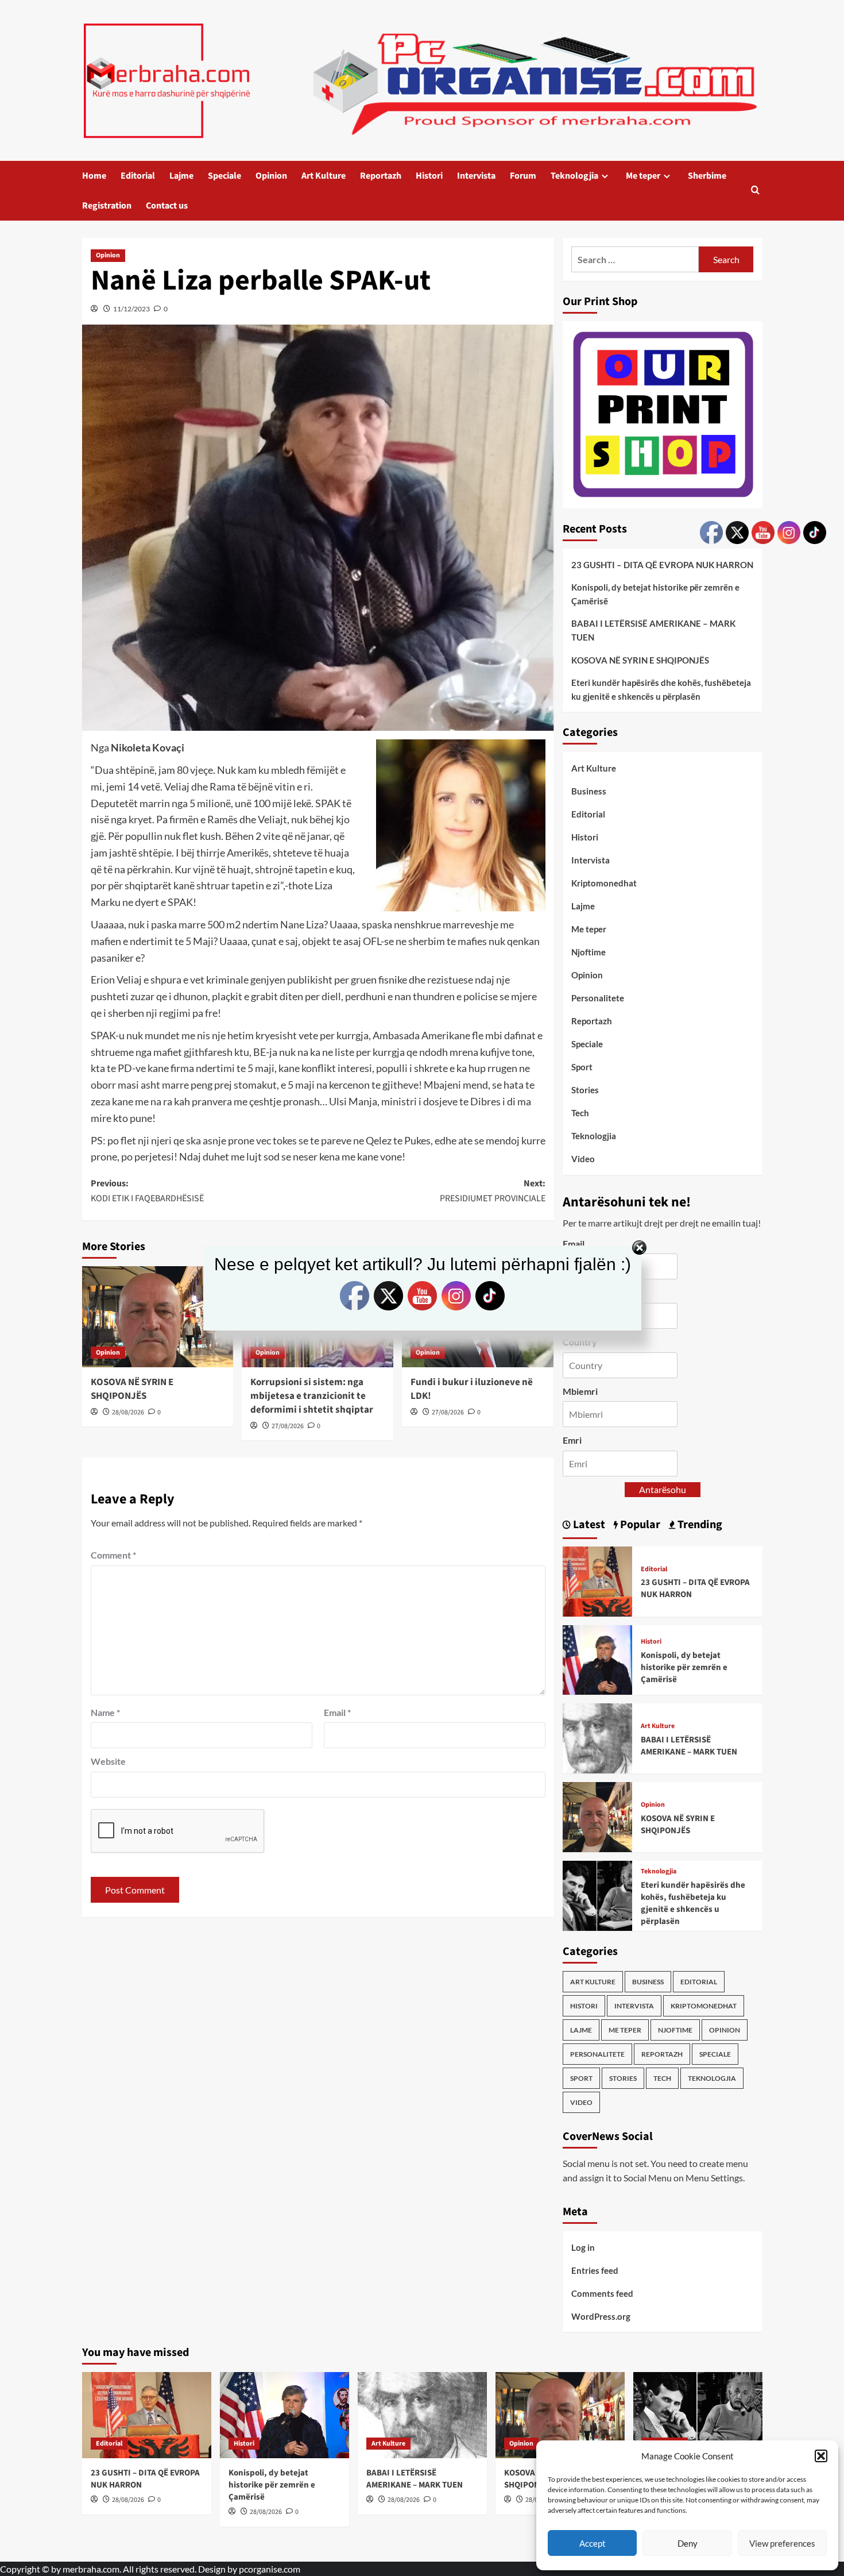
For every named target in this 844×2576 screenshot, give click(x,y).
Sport (582, 1067)
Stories (585, 1090)
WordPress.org (601, 2316)
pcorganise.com (270, 2569)
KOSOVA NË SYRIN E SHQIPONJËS (132, 1389)
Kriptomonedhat (604, 883)
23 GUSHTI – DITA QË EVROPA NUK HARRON (662, 565)
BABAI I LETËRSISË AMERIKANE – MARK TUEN (653, 630)
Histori (429, 176)
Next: (493, 1191)
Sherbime (707, 176)
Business (589, 791)
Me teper (643, 176)
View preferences (782, 2543)
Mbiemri (580, 1391)
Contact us (167, 206)
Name (105, 1712)
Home (94, 176)
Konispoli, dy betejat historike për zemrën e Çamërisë (655, 594)
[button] (821, 2456)
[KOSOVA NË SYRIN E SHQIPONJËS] (598, 1816)
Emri (572, 1440)
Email (337, 1712)
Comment (113, 1555)
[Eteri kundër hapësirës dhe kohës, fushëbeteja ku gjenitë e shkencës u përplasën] (598, 1894)
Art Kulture (324, 176)
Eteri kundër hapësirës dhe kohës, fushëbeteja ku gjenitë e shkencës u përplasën (661, 689)
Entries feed (595, 2270)
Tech (580, 1113)
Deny (688, 2543)
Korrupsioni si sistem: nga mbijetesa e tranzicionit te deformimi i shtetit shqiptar (312, 1396)
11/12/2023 (131, 309)
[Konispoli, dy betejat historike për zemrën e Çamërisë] (598, 1658)
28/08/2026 (128, 1412)
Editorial (138, 176)
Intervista (476, 176)
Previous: (147, 1191)
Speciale (224, 176)
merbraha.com (91, 2569)
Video (583, 1159)
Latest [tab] (588, 1525)
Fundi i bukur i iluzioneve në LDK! (472, 1389)
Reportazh (381, 176)
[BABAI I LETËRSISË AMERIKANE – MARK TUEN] (598, 1737)
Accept (593, 2543)
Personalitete (598, 998)
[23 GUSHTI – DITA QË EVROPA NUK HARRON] (598, 1580)
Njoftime (589, 952)
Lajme (181, 176)
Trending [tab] (699, 1525)
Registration (107, 206)
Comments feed (602, 2293)
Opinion (271, 176)
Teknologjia (574, 176)
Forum (523, 176)
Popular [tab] (639, 1525)
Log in (583, 2247)
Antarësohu (663, 1489)
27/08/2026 (288, 1426)
